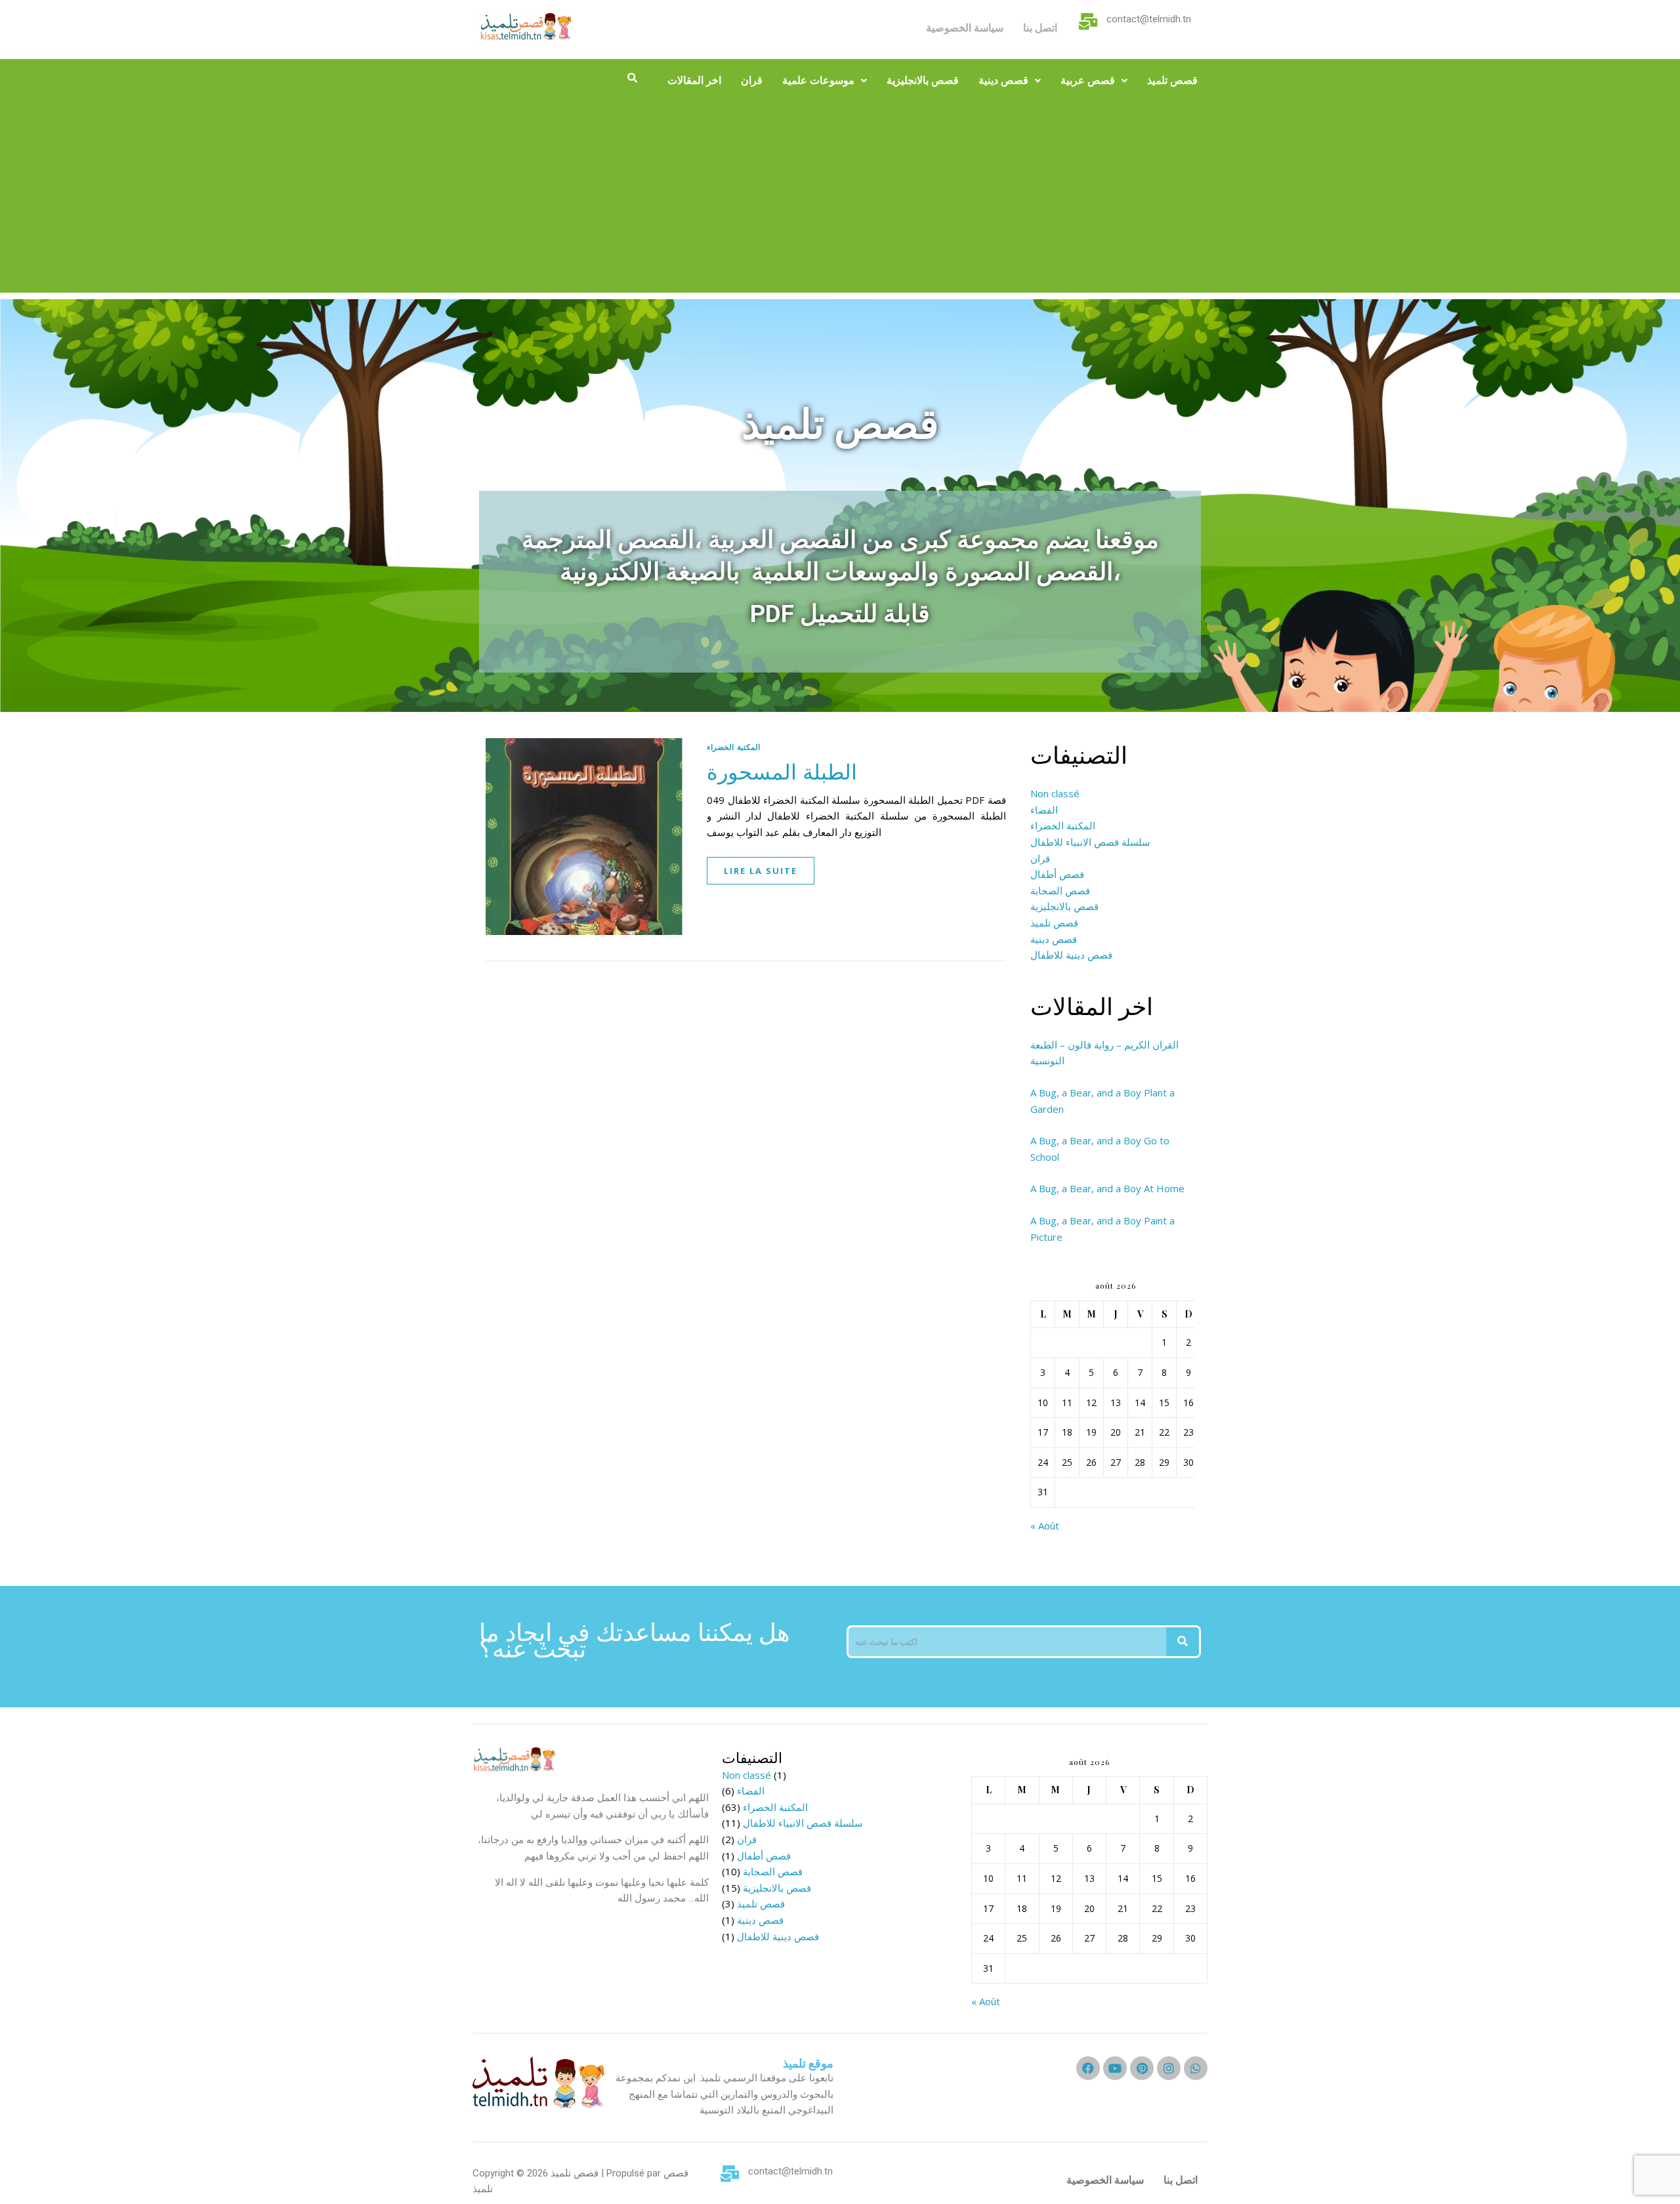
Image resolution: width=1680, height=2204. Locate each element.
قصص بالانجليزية (923, 80)
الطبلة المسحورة (782, 771)
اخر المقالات (694, 80)
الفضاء (1044, 810)
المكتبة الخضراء (733, 747)
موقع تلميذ (808, 2063)
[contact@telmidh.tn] (1088, 21)
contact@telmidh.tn (1149, 19)
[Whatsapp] (1196, 2068)
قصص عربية (1088, 80)
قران (752, 80)
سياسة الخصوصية (965, 28)
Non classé (1055, 793)
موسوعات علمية (818, 80)
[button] (825, 81)
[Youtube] (1115, 2068)
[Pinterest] (1142, 2068)
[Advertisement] (840, 201)
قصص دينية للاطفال (1071, 955)
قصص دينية (1003, 80)
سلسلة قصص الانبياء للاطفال (1090, 842)
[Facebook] (1088, 2068)
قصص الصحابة (1060, 890)
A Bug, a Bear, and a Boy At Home (1107, 1188)
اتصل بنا (1040, 28)
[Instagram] (1169, 2068)
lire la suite (761, 871)
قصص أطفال (1057, 874)
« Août (1045, 1526)
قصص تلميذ (1172, 80)
